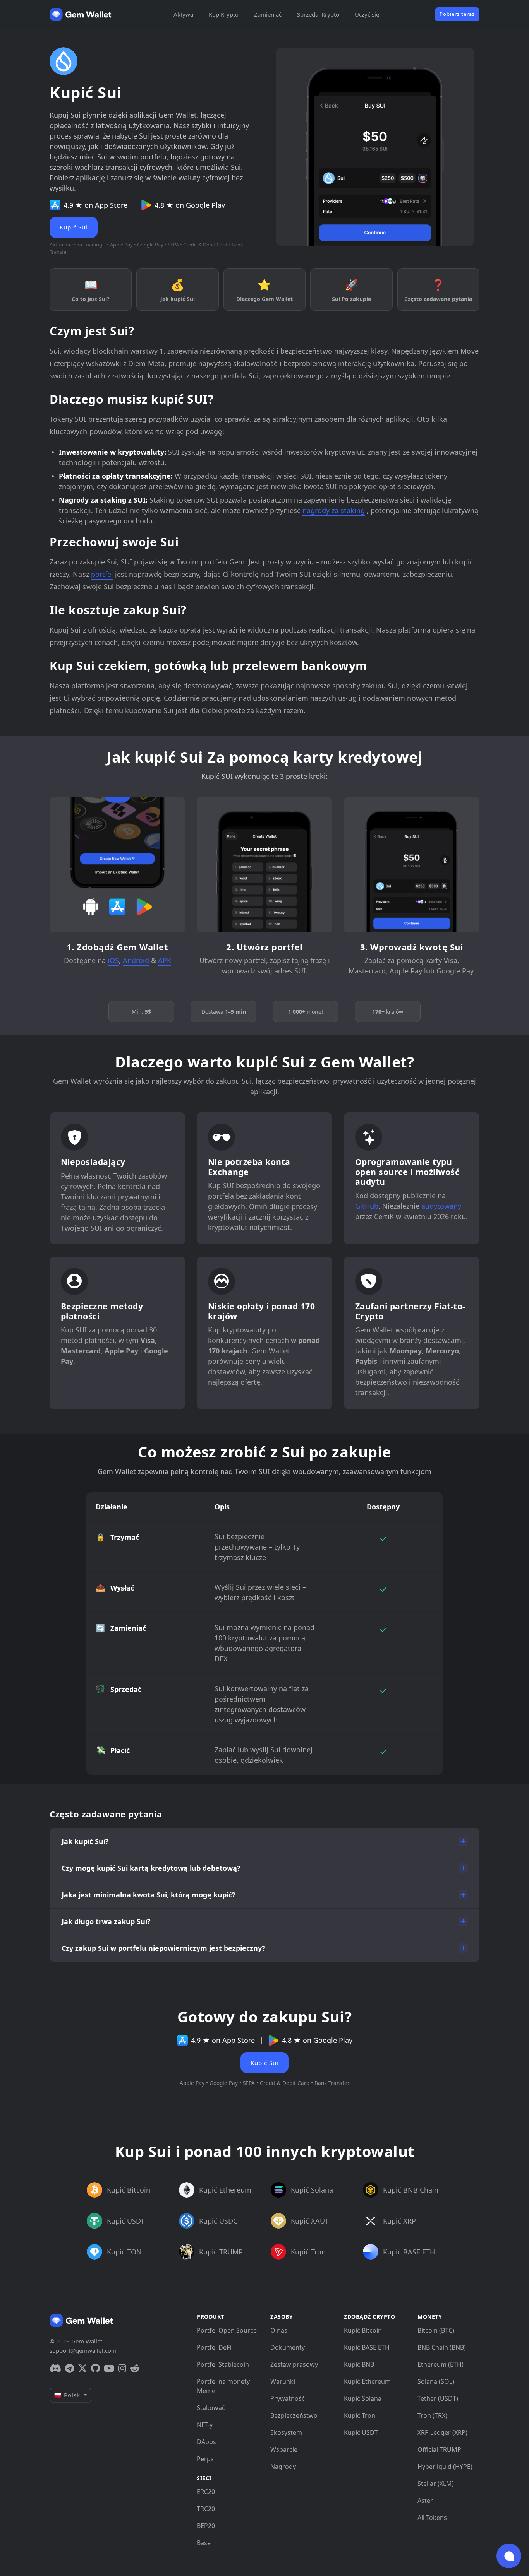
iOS (113, 960)
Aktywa (183, 14)
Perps (205, 2459)
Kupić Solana (363, 2398)
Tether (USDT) (438, 2398)
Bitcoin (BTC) (436, 2330)
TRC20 (206, 2509)
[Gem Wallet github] (95, 2368)
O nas (279, 2330)
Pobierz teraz (457, 14)
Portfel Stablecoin (223, 2364)
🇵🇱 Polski (68, 2395)
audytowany (441, 1206)
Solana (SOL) (436, 2381)
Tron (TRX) (432, 2415)
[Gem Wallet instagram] (122, 2368)
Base (204, 2543)
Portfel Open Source (227, 2330)
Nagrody (283, 2467)
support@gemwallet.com (83, 2350)
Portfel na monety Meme (223, 2386)
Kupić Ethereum (367, 2381)
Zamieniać (268, 14)
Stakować (211, 2408)
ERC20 (206, 2492)
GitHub (367, 1206)
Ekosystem (286, 2432)
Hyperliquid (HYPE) (445, 2467)
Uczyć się (367, 14)
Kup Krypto (224, 14)
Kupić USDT (361, 2432)
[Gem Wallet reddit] (135, 2368)
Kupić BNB (359, 2364)
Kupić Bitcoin (363, 2330)
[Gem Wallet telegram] (70, 2368)
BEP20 (206, 2526)
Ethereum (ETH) (441, 2364)
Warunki (283, 2381)
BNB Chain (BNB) (442, 2347)
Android (136, 960)
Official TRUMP (439, 2449)
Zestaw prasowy (294, 2364)
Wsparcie (284, 2449)
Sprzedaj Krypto (318, 14)
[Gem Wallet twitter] (82, 2368)
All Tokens (432, 2518)
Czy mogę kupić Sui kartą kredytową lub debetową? (151, 1868)
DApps (206, 2442)
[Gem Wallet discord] (55, 2368)
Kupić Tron (360, 2415)
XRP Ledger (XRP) (442, 2432)
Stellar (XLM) (436, 2484)
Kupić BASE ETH (367, 2347)
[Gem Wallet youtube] (109, 2368)
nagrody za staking (334, 510)
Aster (425, 2501)
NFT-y (205, 2425)
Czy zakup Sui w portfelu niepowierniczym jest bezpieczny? (163, 1948)
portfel (102, 574)
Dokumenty (288, 2347)
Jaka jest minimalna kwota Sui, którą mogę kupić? (149, 1895)
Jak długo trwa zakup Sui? (106, 1921)
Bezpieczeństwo (294, 2415)
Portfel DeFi (214, 2347)
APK (165, 960)
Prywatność (288, 2398)
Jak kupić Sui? (85, 1841)
